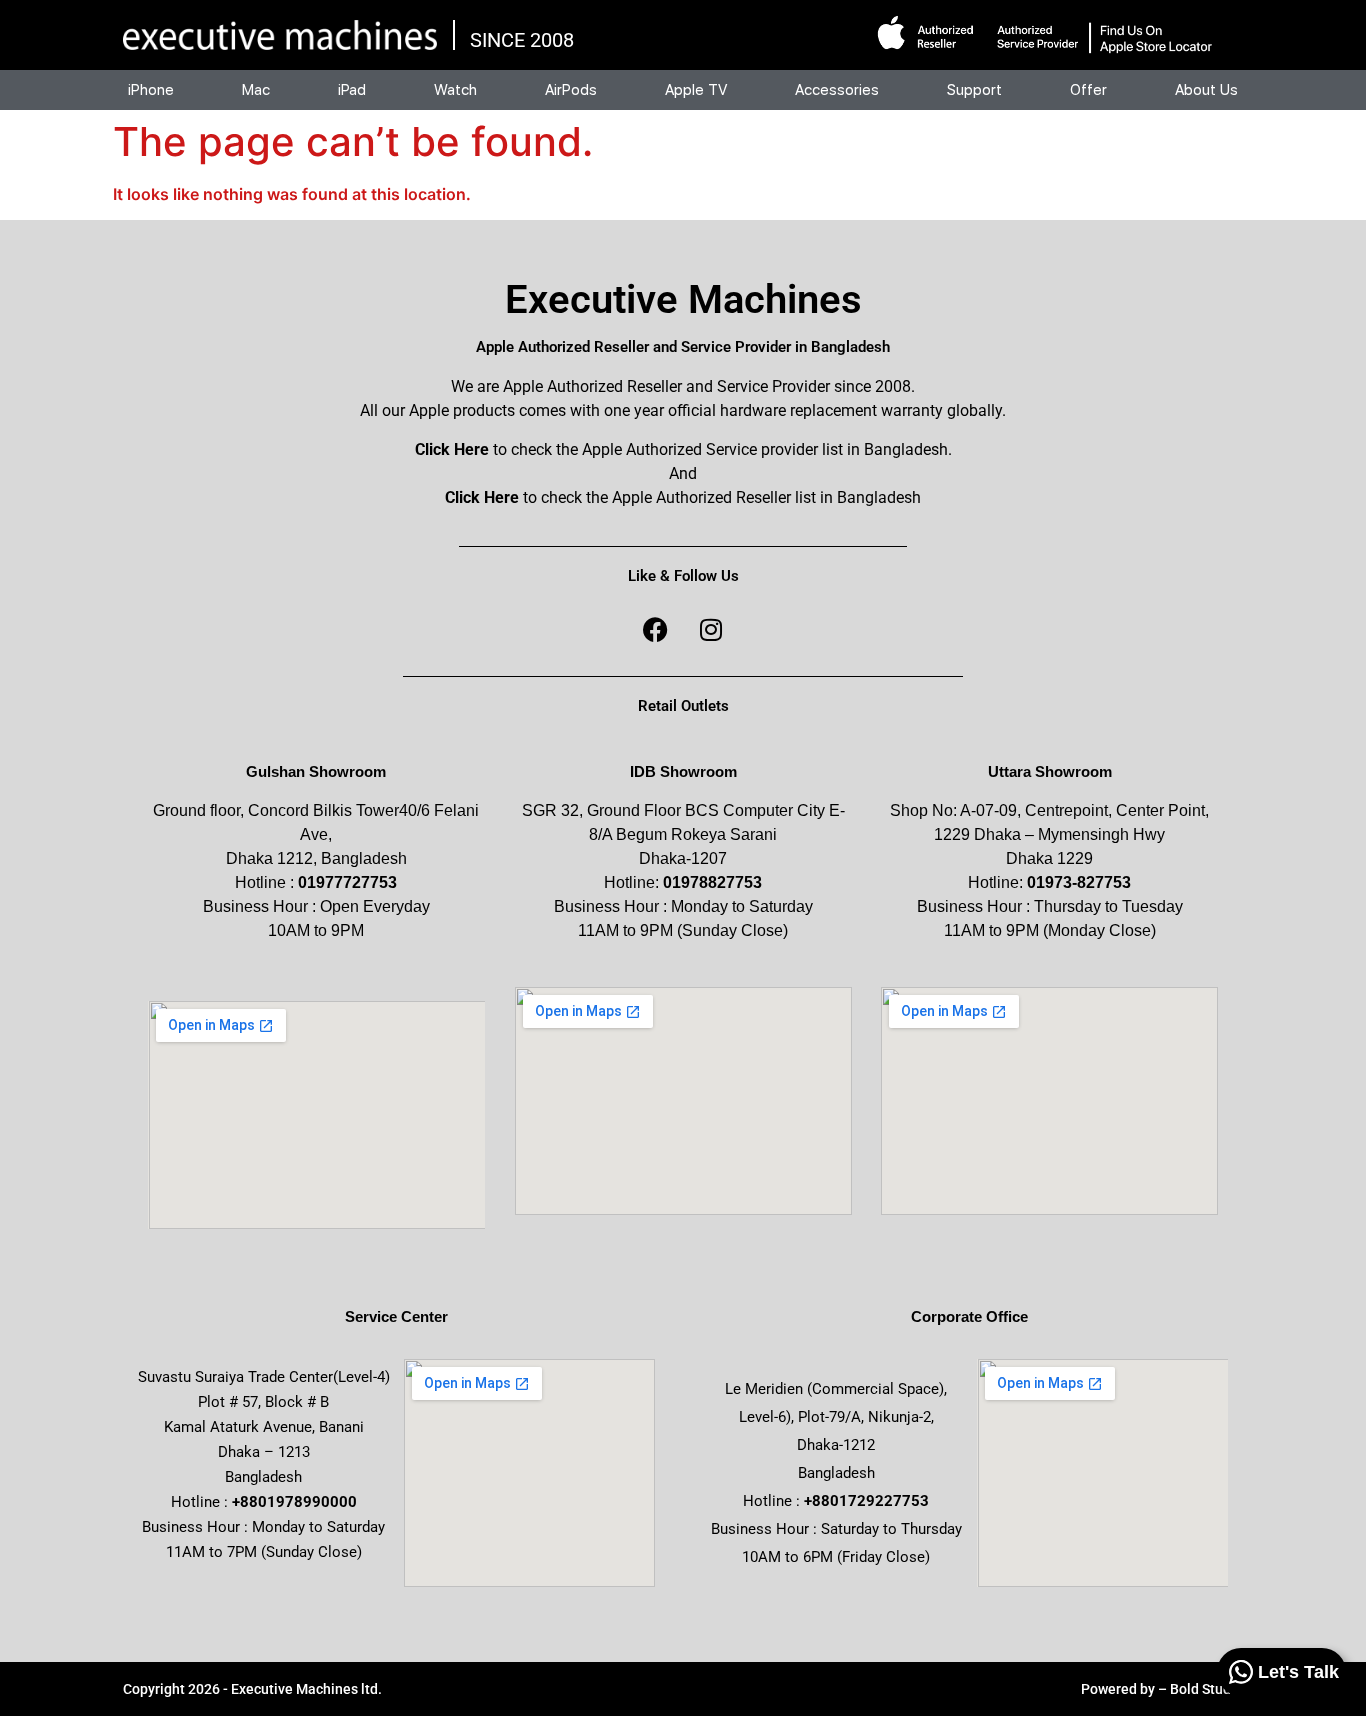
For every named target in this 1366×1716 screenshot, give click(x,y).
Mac (256, 90)
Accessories (837, 90)
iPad (352, 90)
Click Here (452, 449)
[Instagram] (711, 629)
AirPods (571, 90)
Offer (1088, 90)
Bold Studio (1206, 1689)
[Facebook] (656, 629)
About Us (1206, 90)
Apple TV (696, 90)
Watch (455, 90)
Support (974, 90)
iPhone (151, 90)
